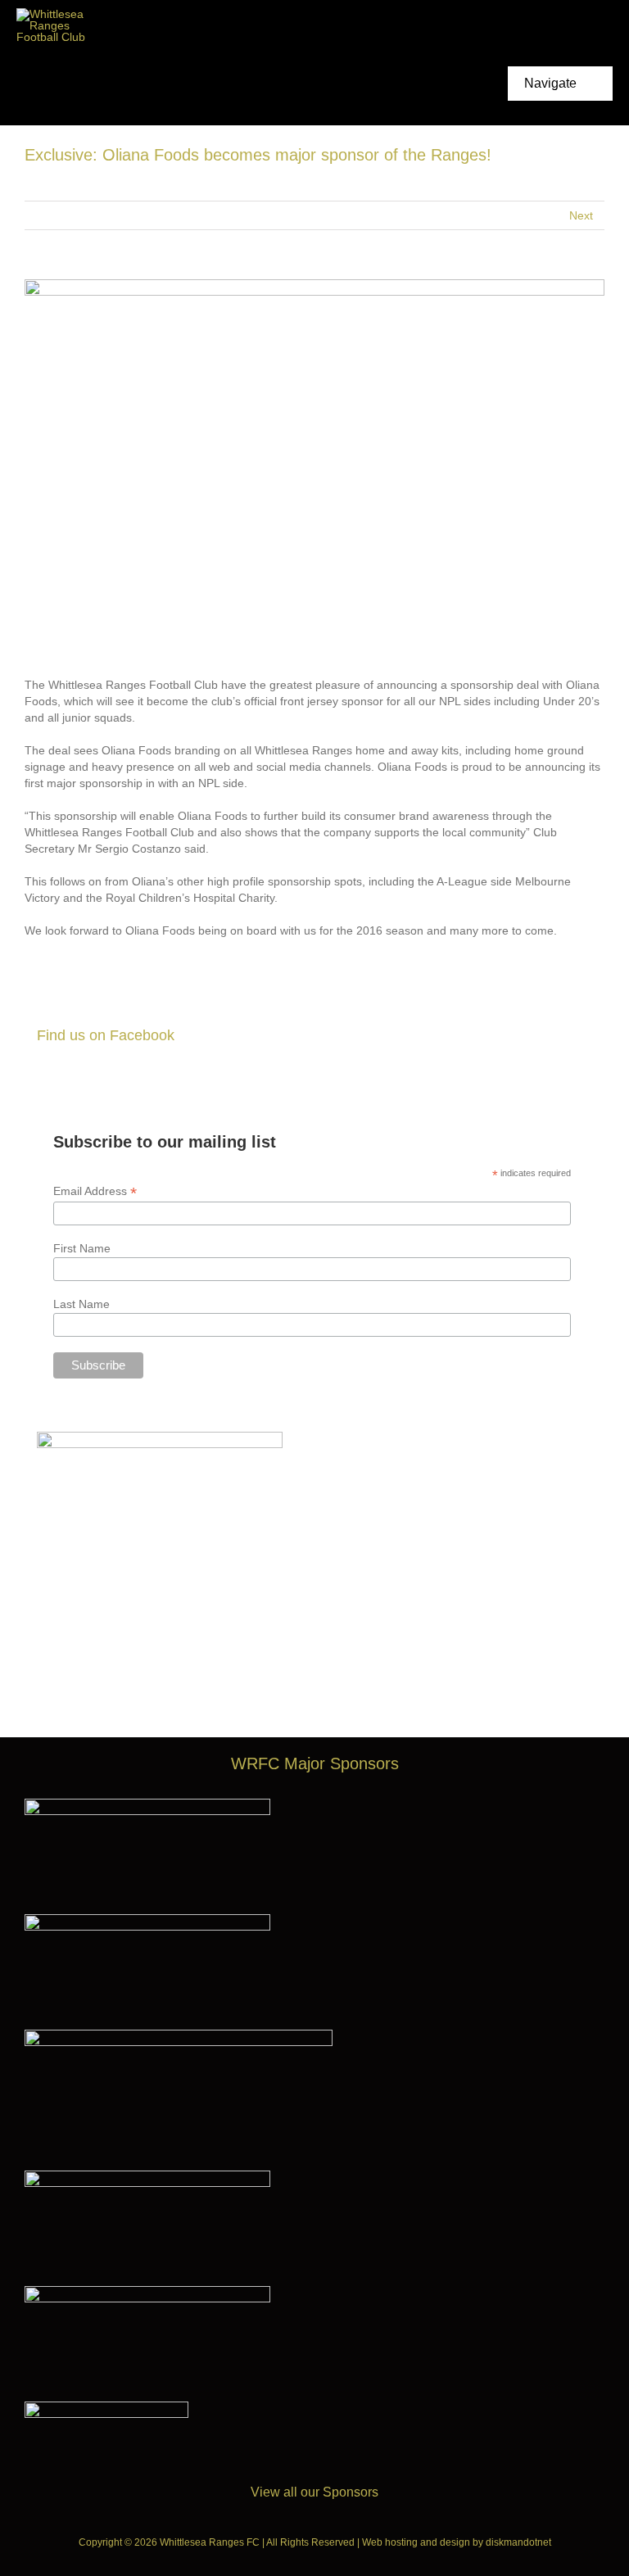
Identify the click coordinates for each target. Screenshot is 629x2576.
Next (581, 215)
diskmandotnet (518, 2542)
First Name (82, 1248)
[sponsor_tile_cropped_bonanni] (147, 1804)
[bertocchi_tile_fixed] (147, 2176)
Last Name (81, 1304)
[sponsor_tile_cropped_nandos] (147, 2292)
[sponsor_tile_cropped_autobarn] (147, 1920)
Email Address (95, 1191)
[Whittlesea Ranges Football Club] (57, 14)
